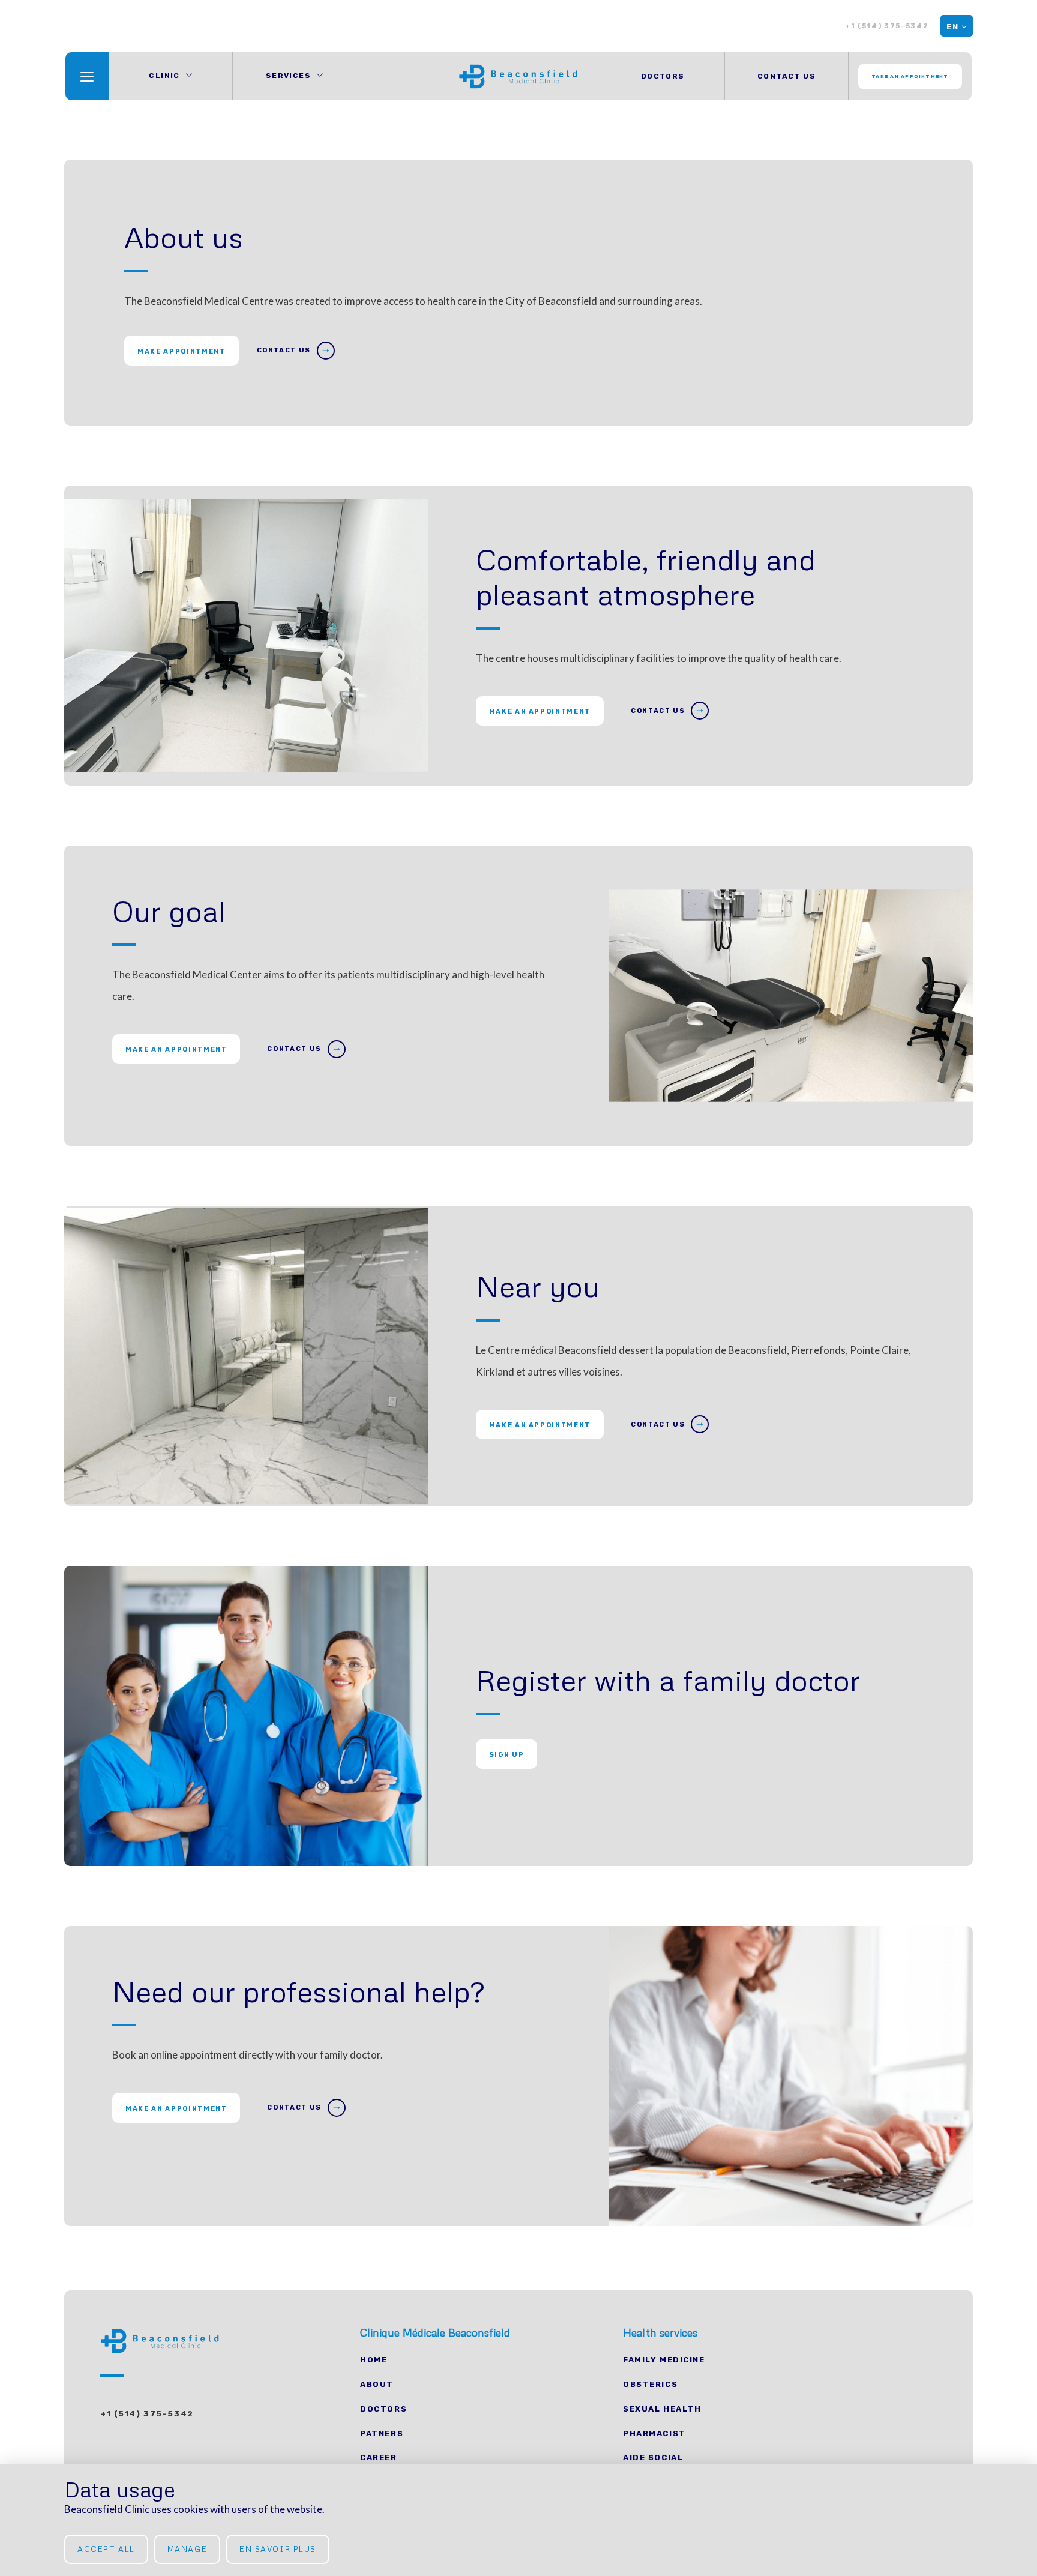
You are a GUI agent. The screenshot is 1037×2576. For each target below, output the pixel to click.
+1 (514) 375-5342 (887, 26)
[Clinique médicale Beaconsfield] (518, 76)
